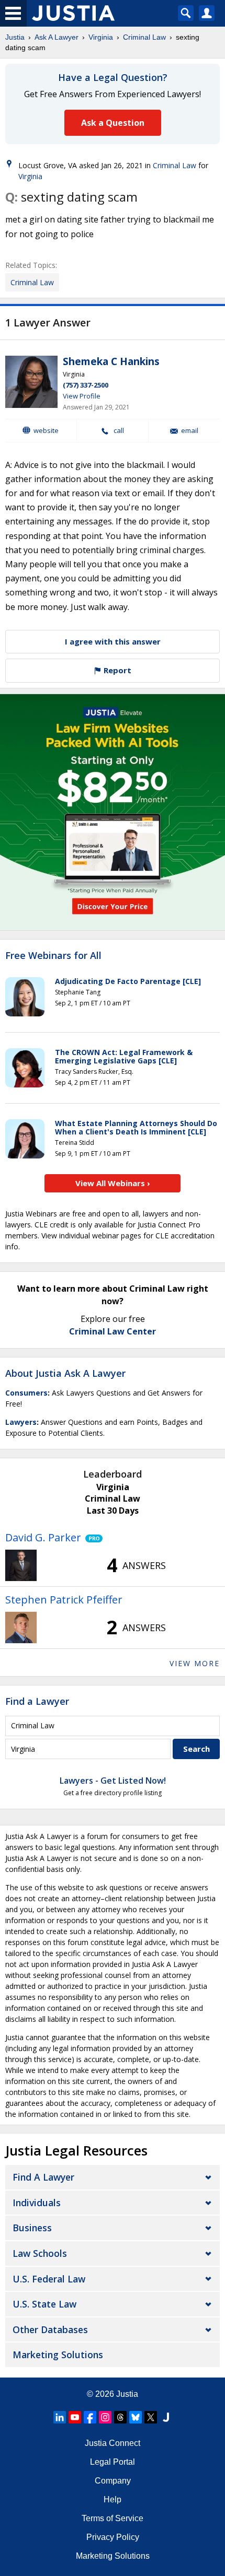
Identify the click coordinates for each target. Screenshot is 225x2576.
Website (46, 430)
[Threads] (120, 2417)
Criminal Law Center (113, 1331)
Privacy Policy (113, 2537)
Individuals (37, 2203)
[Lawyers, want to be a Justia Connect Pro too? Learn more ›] (92, 1538)
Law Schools (40, 2253)
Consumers (26, 1393)
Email (190, 431)
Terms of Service (113, 2518)
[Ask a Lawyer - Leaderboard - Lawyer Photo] (21, 1565)
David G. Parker (43, 1537)
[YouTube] (75, 2417)
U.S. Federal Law (49, 2279)
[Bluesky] (136, 2417)
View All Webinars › (113, 1183)
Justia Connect (113, 2443)
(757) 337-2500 (86, 385)
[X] (151, 2417)
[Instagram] (105, 2417)
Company (113, 2481)
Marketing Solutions (58, 2355)
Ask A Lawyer (57, 37)
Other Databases (50, 2329)
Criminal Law (144, 37)
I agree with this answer (113, 641)
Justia (15, 37)
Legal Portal (113, 2462)
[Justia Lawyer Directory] (166, 2417)
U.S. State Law (44, 2304)
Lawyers (21, 1422)
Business (32, 2228)
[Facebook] (90, 2417)
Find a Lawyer (37, 1701)
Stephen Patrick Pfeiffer (64, 1600)
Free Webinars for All (53, 956)
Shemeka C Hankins (111, 361)
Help (113, 2499)
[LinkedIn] (60, 2417)
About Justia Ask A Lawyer (65, 1373)
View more (195, 1663)
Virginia (101, 37)
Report (116, 670)
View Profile (82, 396)
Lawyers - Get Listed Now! (113, 1781)
